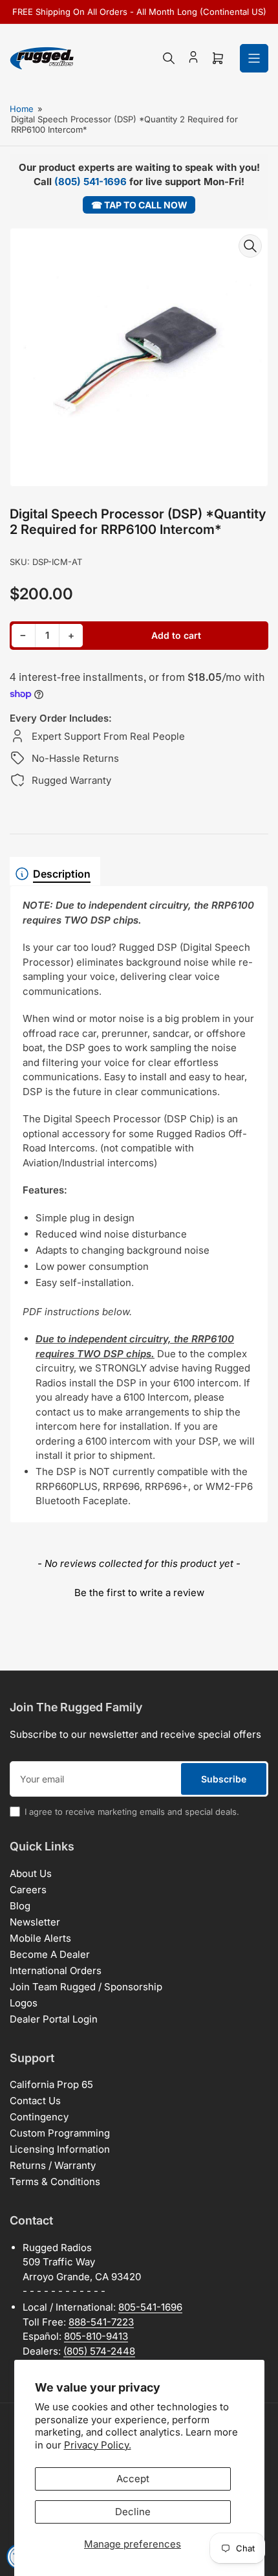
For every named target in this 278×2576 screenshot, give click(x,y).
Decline (133, 2512)
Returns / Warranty (53, 2165)
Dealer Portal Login (54, 2019)
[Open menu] (254, 58)
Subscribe (224, 1779)
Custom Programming (60, 2133)
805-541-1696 (150, 2307)
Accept (133, 2479)
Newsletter (35, 1922)
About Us (31, 1873)
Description (62, 874)
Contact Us (35, 2101)
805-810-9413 (96, 2336)
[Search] (169, 58)
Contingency (39, 2117)
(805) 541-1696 (91, 182)
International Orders (56, 1971)
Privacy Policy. (98, 2445)
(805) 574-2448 (99, 2351)
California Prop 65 (51, 2084)
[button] (139, 1591)
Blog (20, 1906)
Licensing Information (60, 2149)
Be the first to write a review (139, 1593)
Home (22, 109)
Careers (28, 1890)
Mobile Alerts (40, 1938)
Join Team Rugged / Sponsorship (86, 1987)
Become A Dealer (50, 1954)
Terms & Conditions (55, 2182)
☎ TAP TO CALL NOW (139, 205)
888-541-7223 (101, 2322)
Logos (24, 2003)
